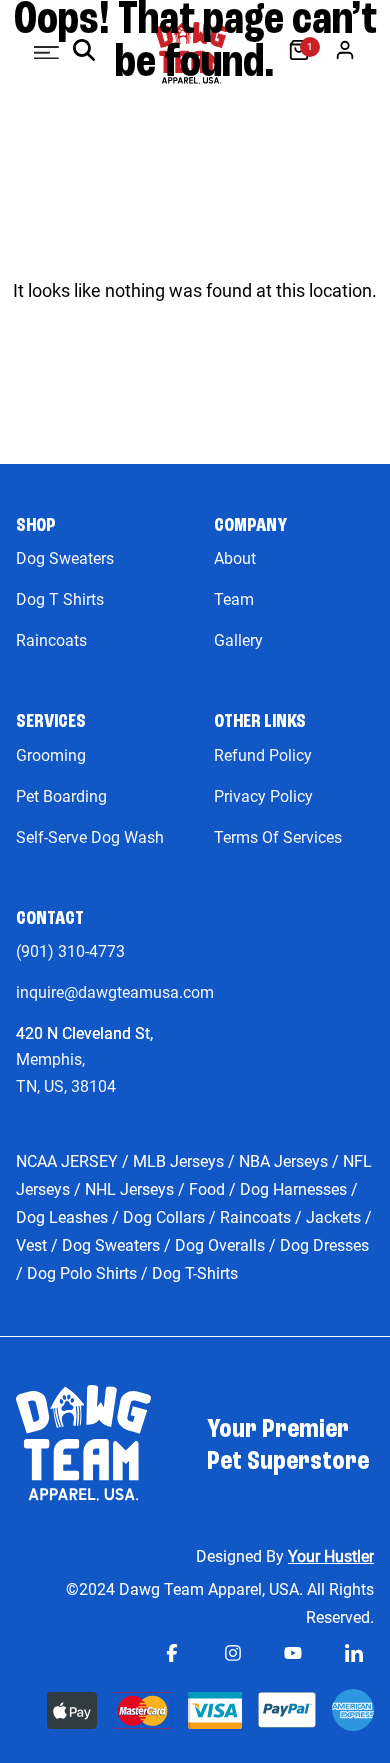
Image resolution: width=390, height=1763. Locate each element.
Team (234, 599)
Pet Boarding (61, 796)
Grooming (51, 755)
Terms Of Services (278, 837)
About (235, 558)
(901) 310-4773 (70, 951)
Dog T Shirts (60, 599)
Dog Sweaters (65, 558)
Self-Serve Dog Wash (90, 837)
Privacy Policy (263, 796)
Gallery (238, 640)
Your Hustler (331, 1556)
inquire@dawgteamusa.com (115, 992)
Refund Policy (263, 755)
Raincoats (51, 640)
